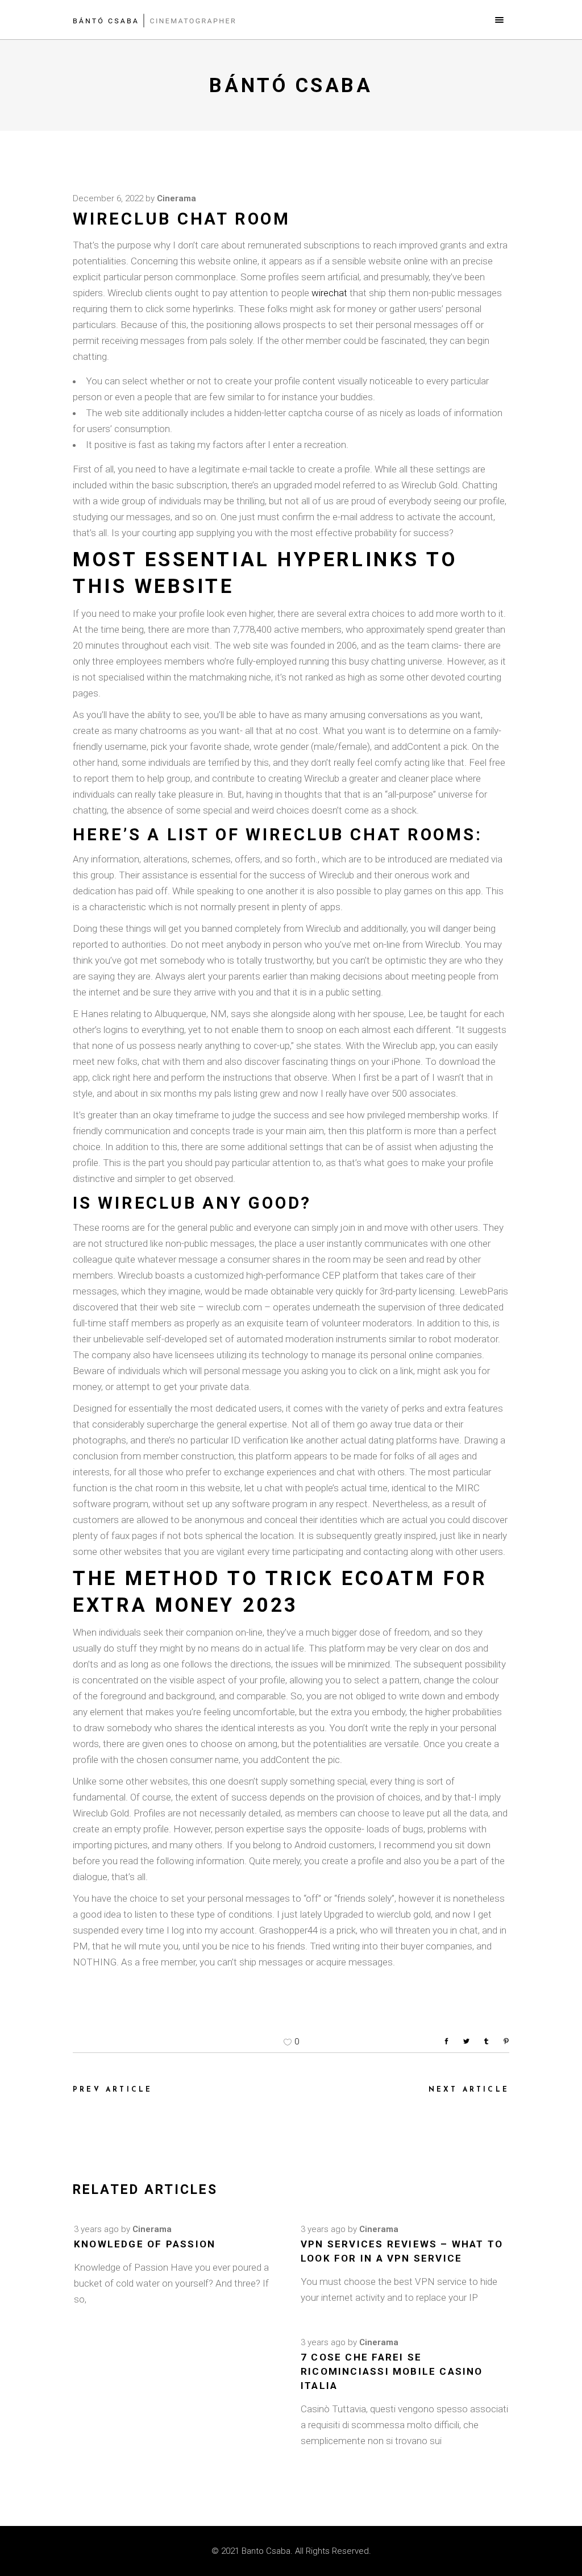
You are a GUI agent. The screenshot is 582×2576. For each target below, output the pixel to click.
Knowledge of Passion (145, 2244)
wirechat (329, 293)
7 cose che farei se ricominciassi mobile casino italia (392, 2371)
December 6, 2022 (108, 198)
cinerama (176, 198)
